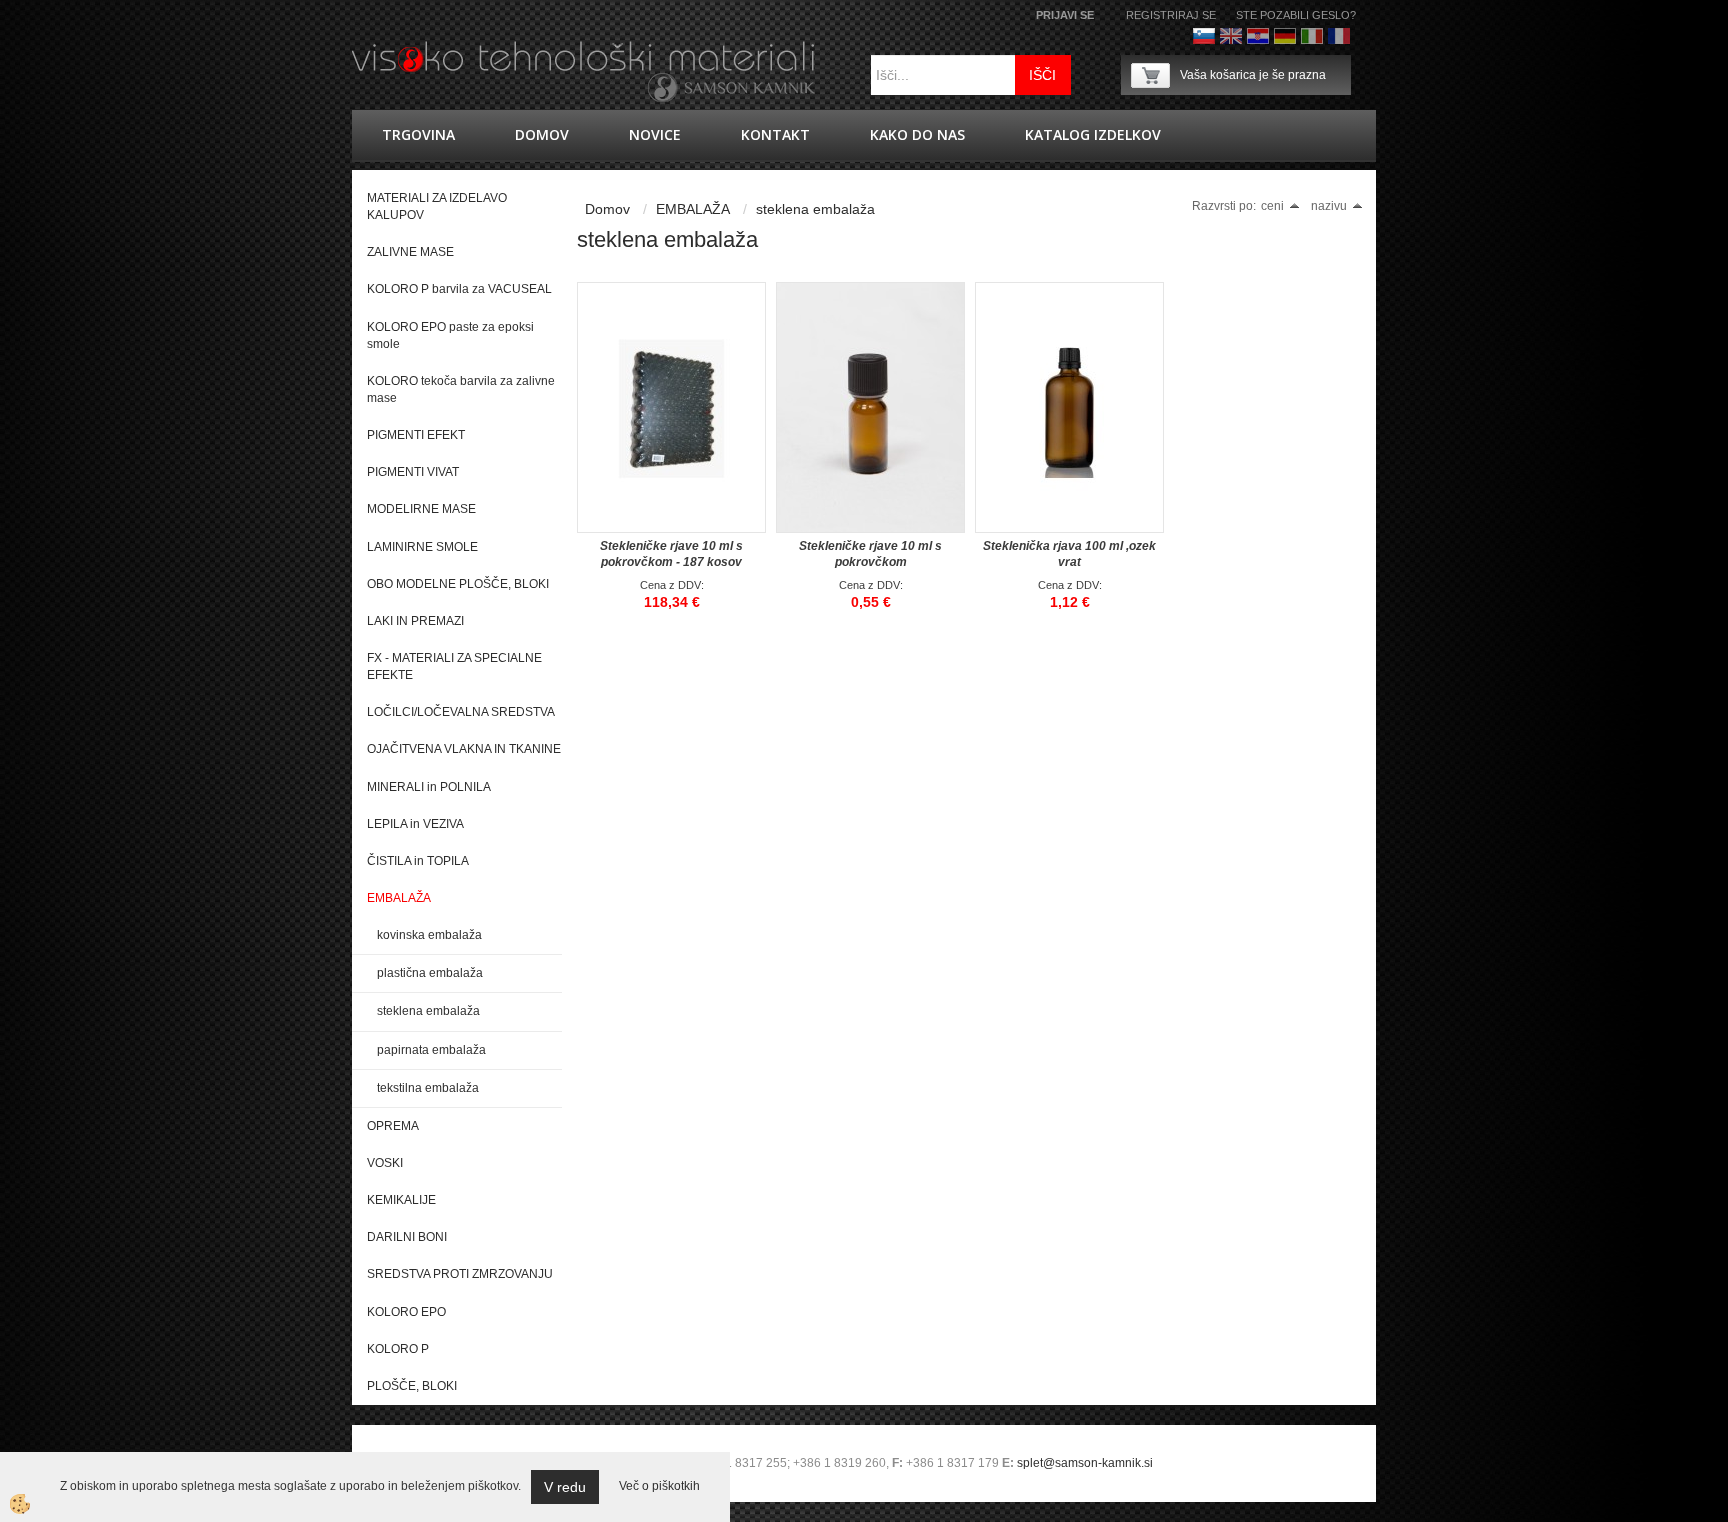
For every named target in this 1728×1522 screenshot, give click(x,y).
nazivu (1329, 206)
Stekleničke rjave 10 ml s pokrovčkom (870, 554)
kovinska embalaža (429, 935)
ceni (1272, 206)
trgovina (418, 134)
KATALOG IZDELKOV (1093, 134)
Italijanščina (1312, 36)
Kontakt (775, 134)
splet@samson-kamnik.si (1085, 1463)
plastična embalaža (430, 973)
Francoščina (1339, 36)
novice (655, 134)
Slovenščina (1204, 36)
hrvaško (1258, 36)
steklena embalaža (428, 1011)
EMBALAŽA (693, 209)
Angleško (1231, 36)
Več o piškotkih (659, 1486)
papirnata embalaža (431, 1050)
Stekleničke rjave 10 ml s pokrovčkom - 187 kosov (671, 554)
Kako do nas (917, 134)
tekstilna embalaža (428, 1088)
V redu (565, 1487)
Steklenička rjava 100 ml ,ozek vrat (1069, 554)
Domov (542, 134)
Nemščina (1285, 36)
